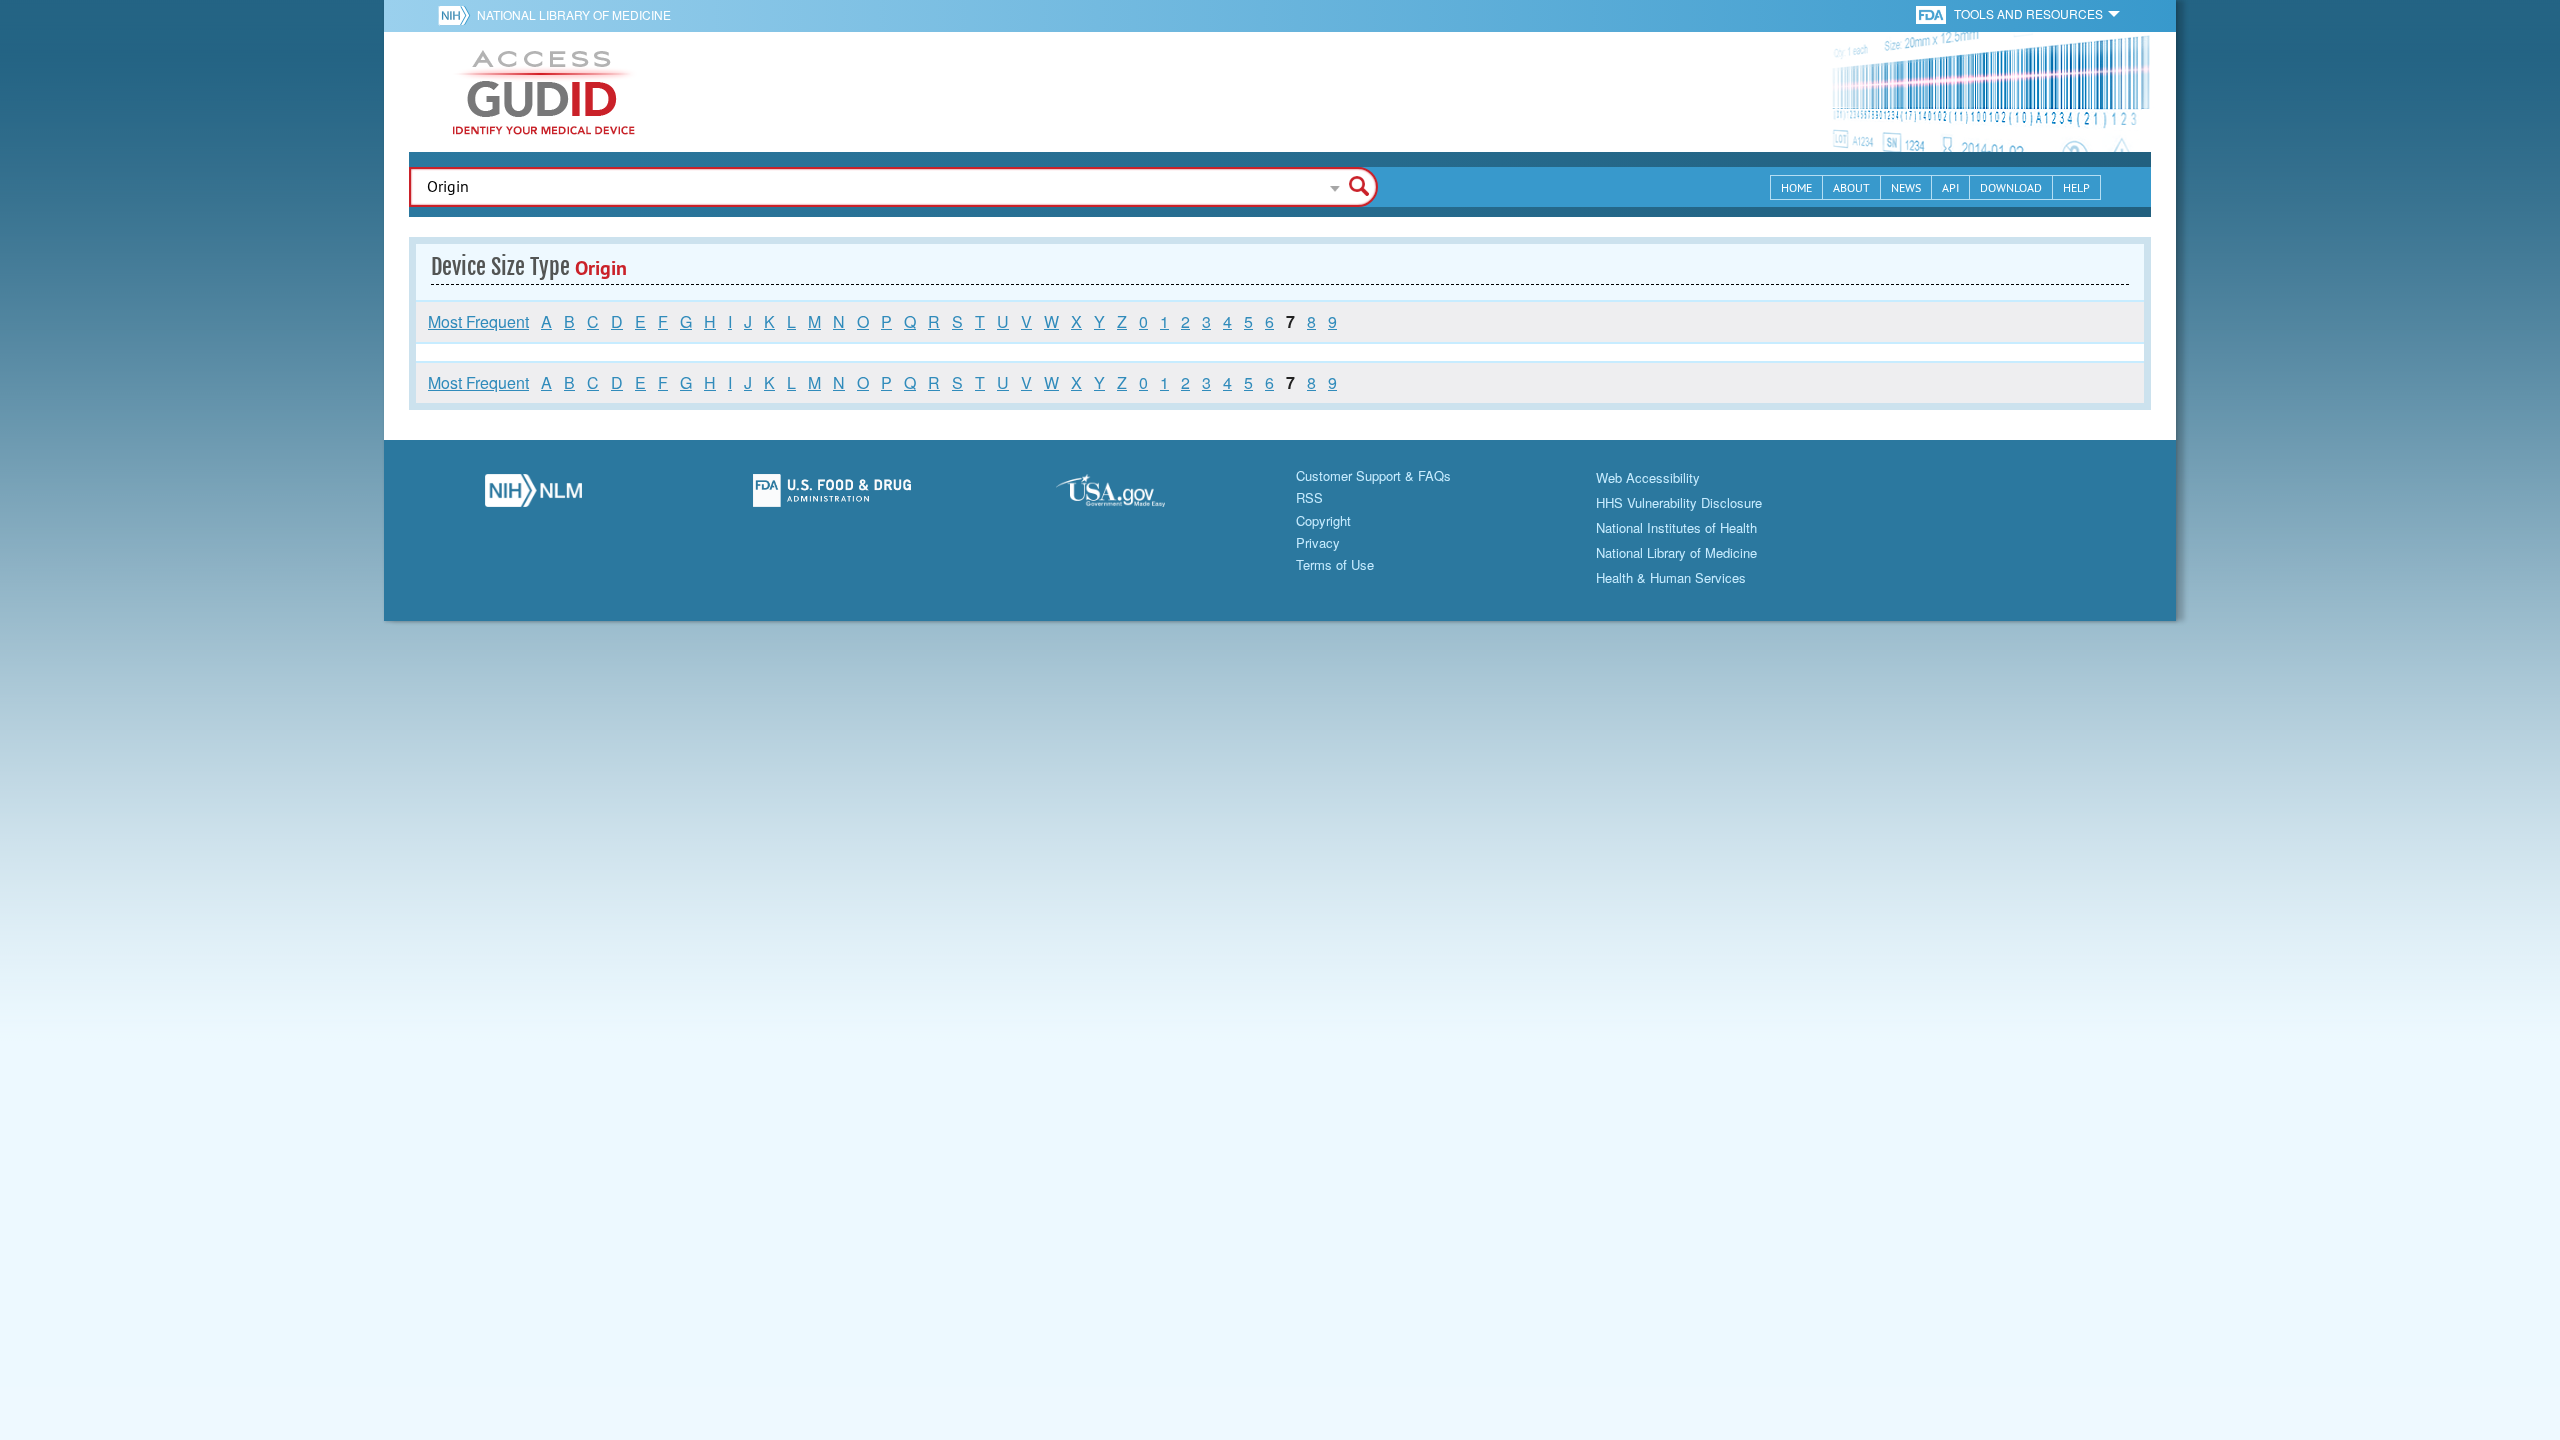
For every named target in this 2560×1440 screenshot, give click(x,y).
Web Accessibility (1648, 477)
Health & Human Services (1671, 577)
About (1851, 187)
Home (1796, 187)
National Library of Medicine (574, 14)
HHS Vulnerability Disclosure (1679, 502)
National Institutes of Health (1676, 527)
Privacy (1318, 542)
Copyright (1323, 520)
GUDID (544, 92)
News (1906, 187)
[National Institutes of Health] (457, 15)
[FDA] (1932, 13)
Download (2011, 187)
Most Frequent (478, 321)
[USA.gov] (1130, 496)
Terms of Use (1335, 564)
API (1950, 187)
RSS (1309, 497)
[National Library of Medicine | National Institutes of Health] (533, 496)
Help (2076, 187)
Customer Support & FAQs (1373, 475)
